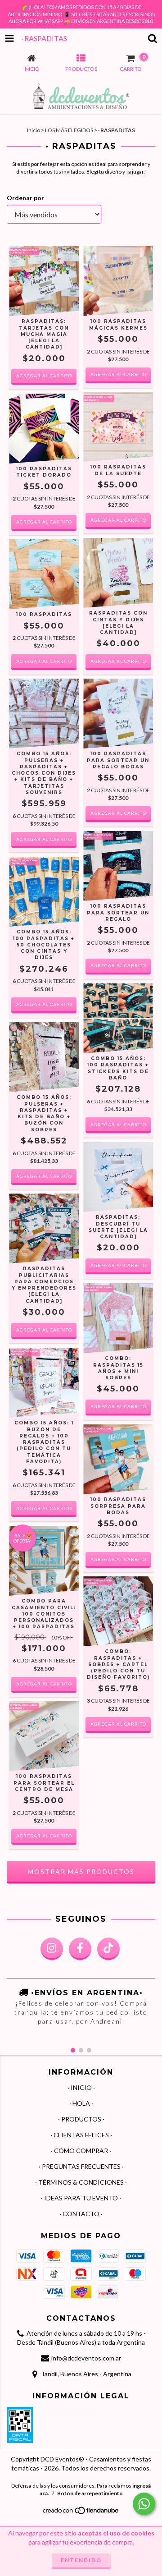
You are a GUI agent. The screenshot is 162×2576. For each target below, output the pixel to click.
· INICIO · (81, 2087)
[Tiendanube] (81, 2513)
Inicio (34, 130)
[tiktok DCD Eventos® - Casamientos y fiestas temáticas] (108, 1949)
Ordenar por (25, 198)
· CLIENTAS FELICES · (81, 2135)
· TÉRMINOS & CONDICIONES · (81, 2182)
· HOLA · (81, 2103)
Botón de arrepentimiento (90, 2493)
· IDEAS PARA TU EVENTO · (81, 2198)
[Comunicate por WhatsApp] (144, 2504)
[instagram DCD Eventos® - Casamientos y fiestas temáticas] (52, 1949)
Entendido (81, 2560)
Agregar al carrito (44, 376)
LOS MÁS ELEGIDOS (69, 130)
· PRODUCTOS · (81, 2119)
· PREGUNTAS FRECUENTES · (81, 2166)
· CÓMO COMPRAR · (81, 2151)
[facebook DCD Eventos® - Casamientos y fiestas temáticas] (80, 1949)
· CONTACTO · (81, 2214)
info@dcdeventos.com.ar (86, 2358)
